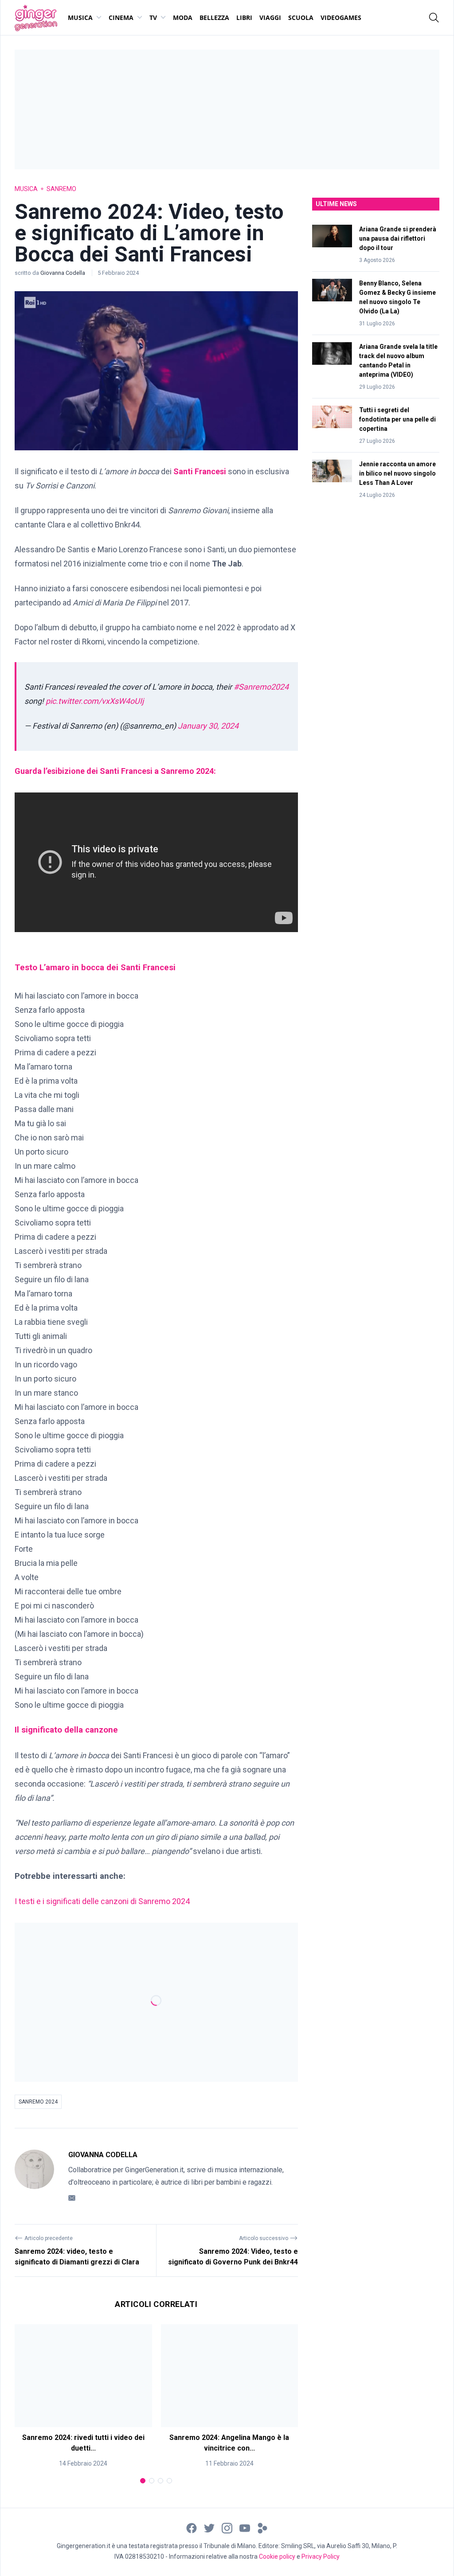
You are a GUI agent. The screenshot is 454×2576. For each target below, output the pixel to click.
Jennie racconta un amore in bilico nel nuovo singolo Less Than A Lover (397, 473)
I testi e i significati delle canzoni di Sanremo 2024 (102, 1901)
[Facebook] (192, 2527)
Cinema (121, 18)
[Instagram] (227, 2527)
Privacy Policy (321, 2556)
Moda (183, 18)
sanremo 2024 (38, 2102)
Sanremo (61, 189)
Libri (244, 18)
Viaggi (270, 18)
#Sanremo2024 (261, 687)
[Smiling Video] (262, 2527)
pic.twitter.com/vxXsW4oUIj (95, 701)
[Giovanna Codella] (34, 2176)
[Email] (72, 2197)
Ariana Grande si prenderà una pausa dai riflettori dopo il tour (398, 238)
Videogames (341, 18)
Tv (153, 18)
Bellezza (214, 18)
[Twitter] (209, 2527)
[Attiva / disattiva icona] (434, 18)
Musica (80, 18)
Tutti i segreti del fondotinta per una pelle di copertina (397, 419)
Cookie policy (277, 2556)
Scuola (301, 18)
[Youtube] (245, 2527)
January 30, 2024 (208, 726)
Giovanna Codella (63, 273)
